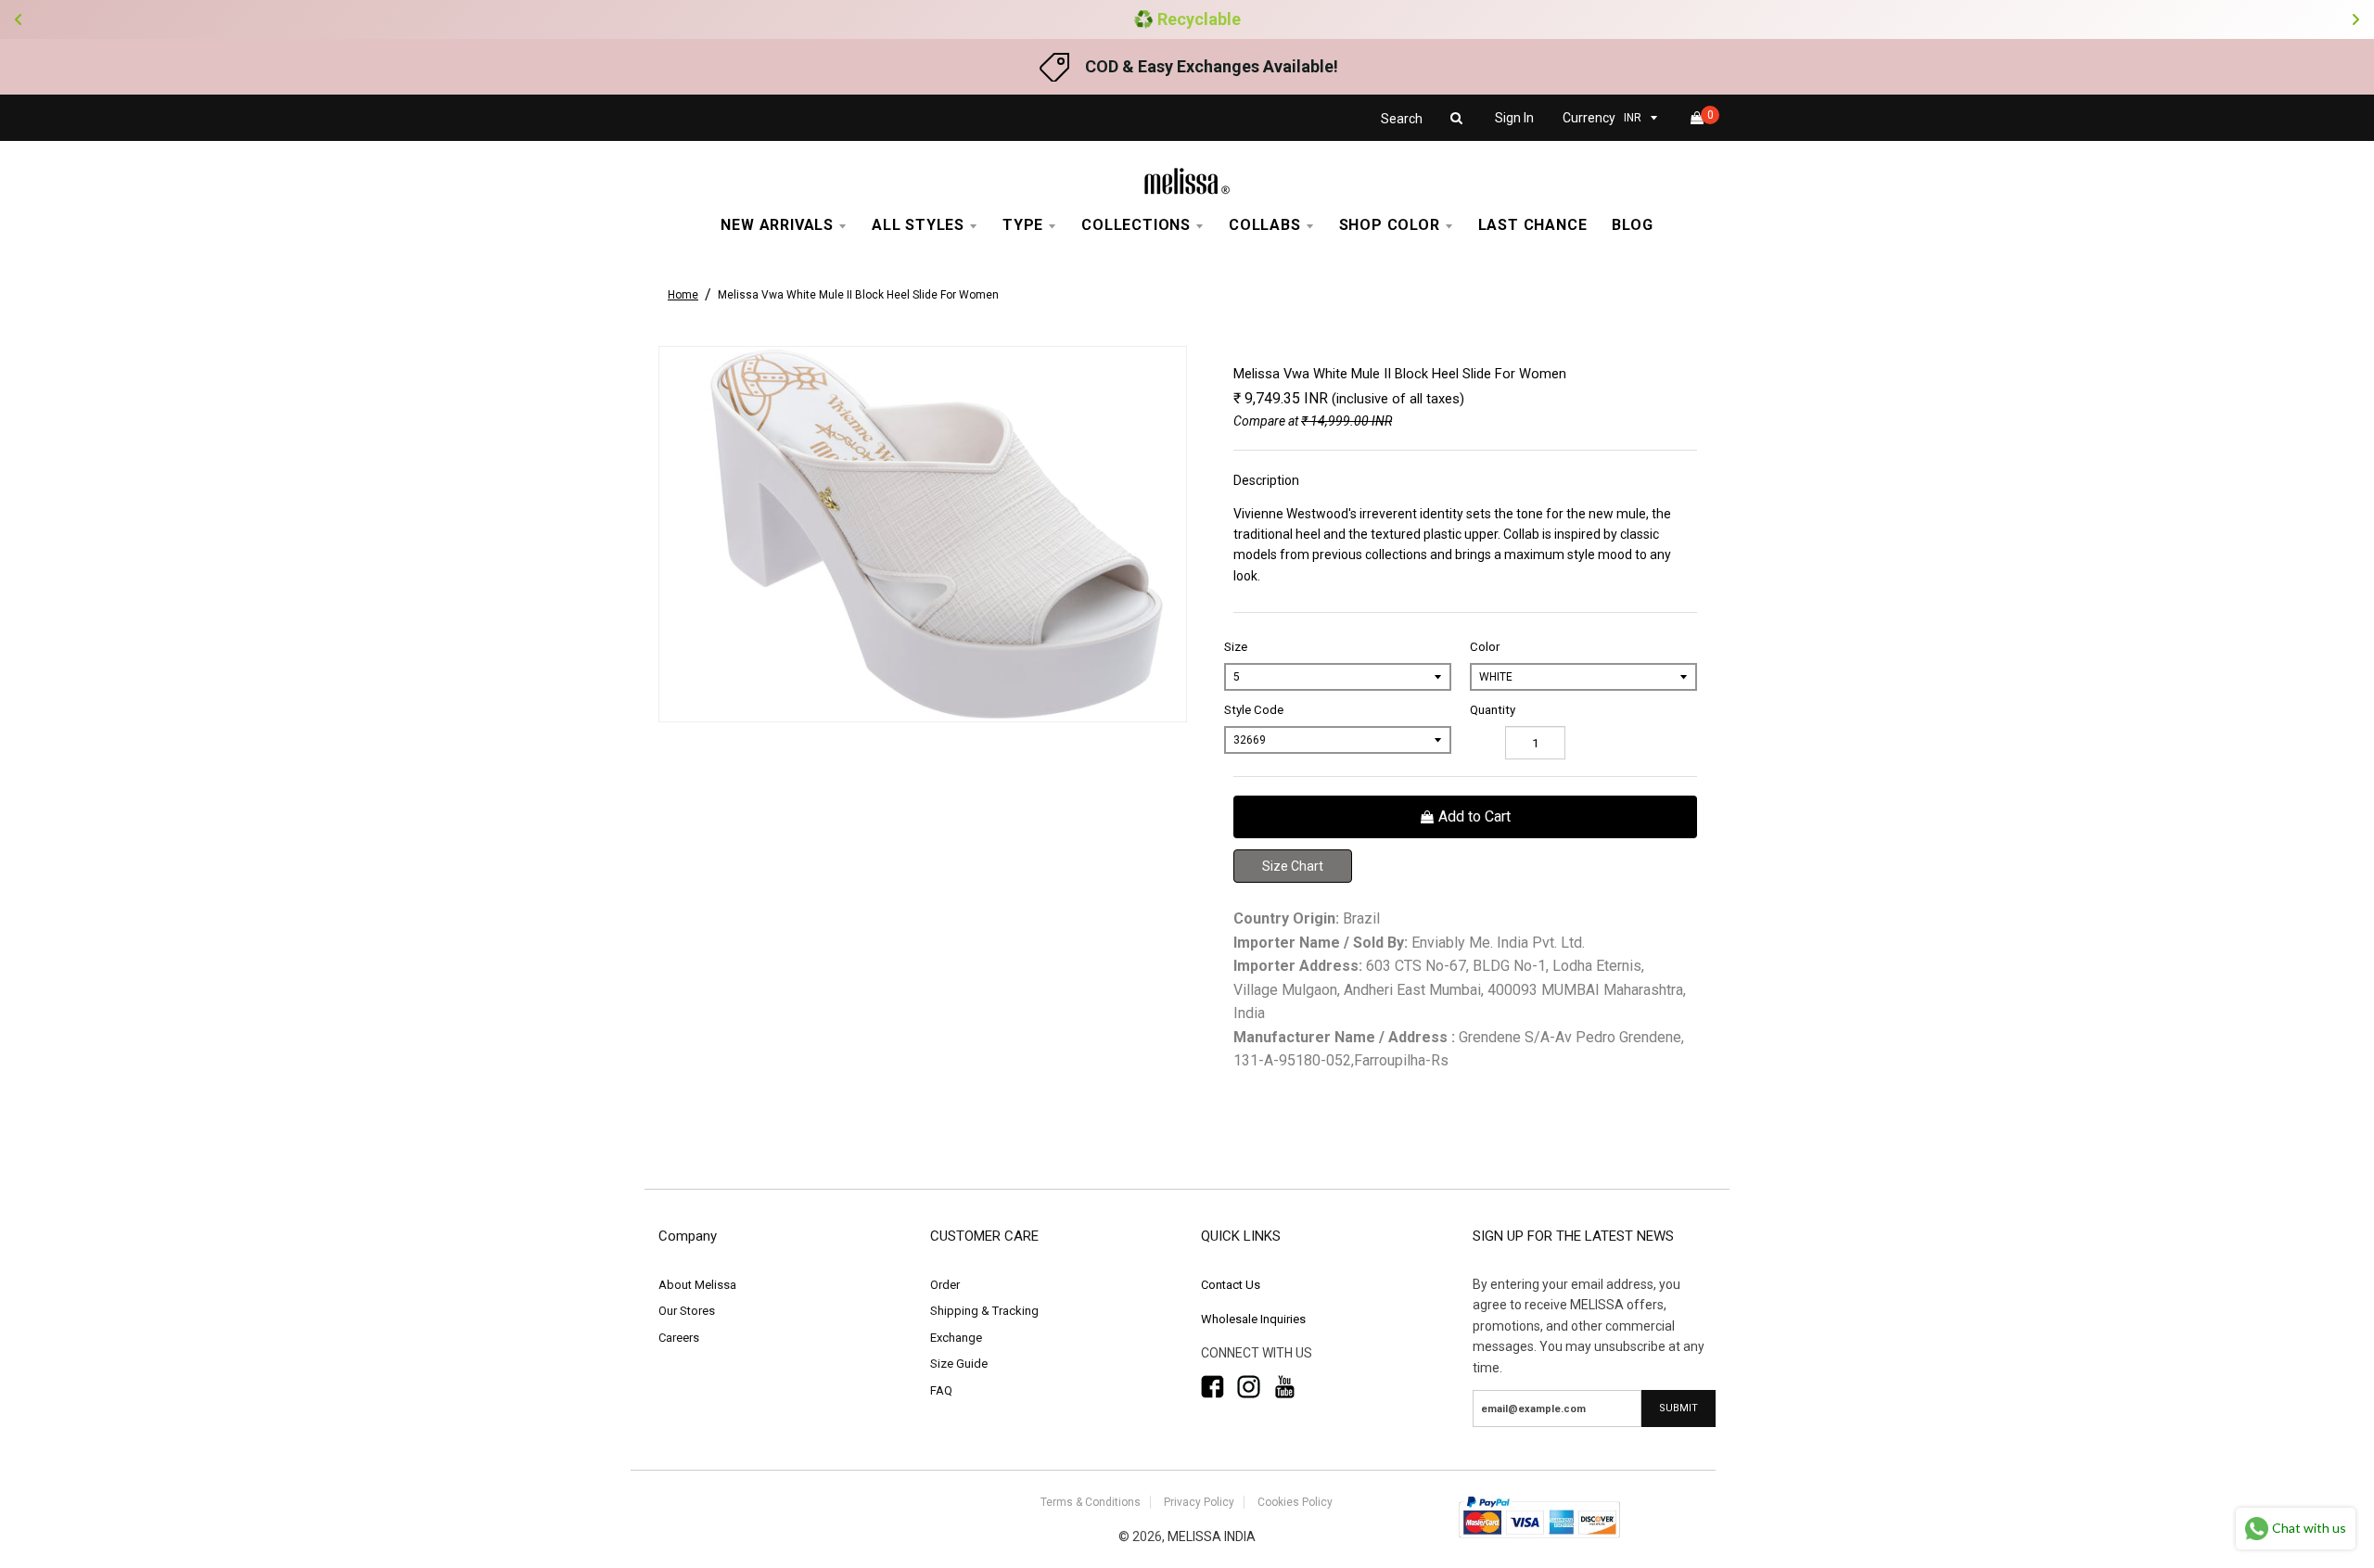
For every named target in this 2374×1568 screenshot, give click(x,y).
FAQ (941, 1390)
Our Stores (687, 1311)
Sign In (1514, 118)
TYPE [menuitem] (1023, 225)
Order (945, 1285)
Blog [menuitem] (1632, 225)
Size (1236, 647)
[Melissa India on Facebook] (1213, 1387)
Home (683, 295)
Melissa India (1212, 1536)
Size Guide (959, 1364)
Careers (679, 1338)
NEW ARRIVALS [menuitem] (777, 225)
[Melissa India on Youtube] (1285, 1387)
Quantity (1493, 710)
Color (1485, 647)
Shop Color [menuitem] (1390, 225)
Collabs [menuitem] (1265, 225)
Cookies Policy (1295, 1502)
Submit (1678, 1408)
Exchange (956, 1338)
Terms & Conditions (1091, 1502)
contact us (1231, 1285)
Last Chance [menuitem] (1533, 225)
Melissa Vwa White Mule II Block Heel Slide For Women (858, 295)
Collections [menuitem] (1136, 225)
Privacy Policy (1199, 1502)
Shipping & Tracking (984, 1311)
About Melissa (697, 1285)
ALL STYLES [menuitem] (918, 225)
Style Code (1254, 710)
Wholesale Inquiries (1253, 1319)
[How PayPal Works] (1539, 1540)
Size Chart (1293, 866)
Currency (1589, 118)
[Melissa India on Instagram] (1249, 1387)
